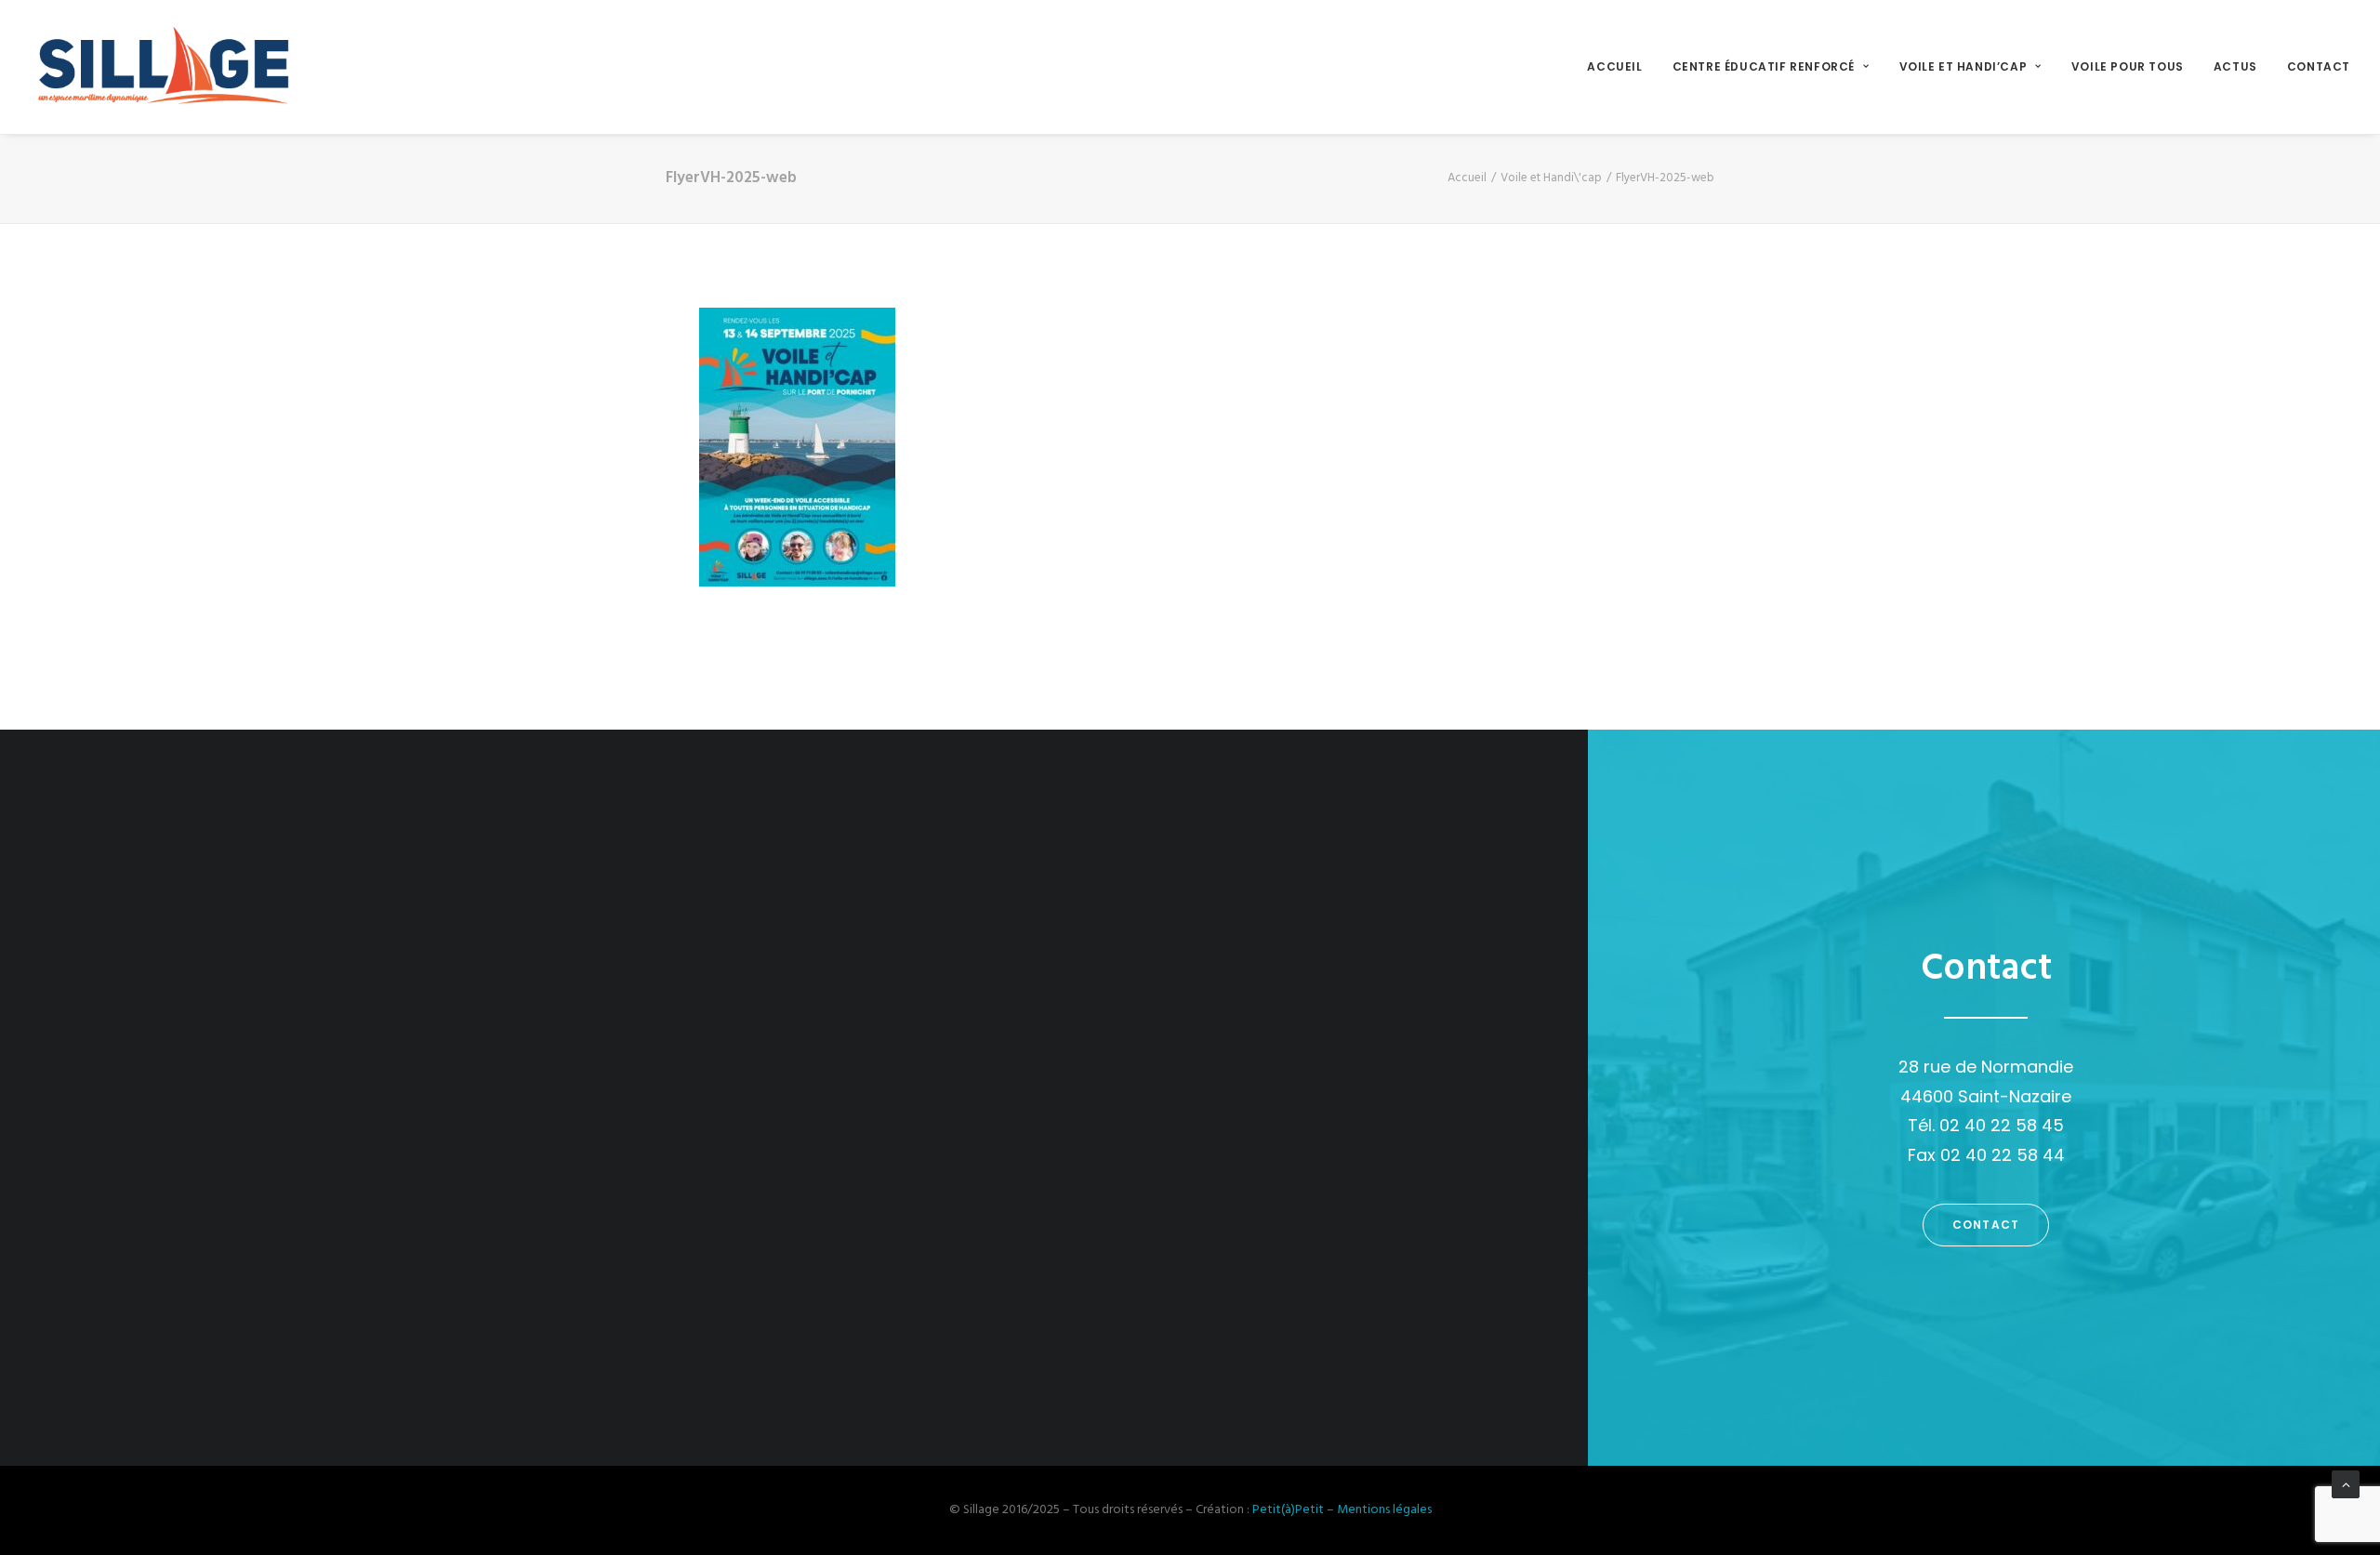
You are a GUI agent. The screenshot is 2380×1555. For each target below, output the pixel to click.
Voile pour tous (2128, 66)
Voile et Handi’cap (1963, 66)
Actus (2235, 66)
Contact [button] (1986, 1225)
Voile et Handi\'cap (1551, 178)
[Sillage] (162, 67)
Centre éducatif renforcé (1764, 66)
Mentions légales (1384, 1510)
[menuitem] (1621, 67)
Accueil (1614, 66)
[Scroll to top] (2346, 1485)
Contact (2319, 66)
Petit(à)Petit (1288, 1510)
